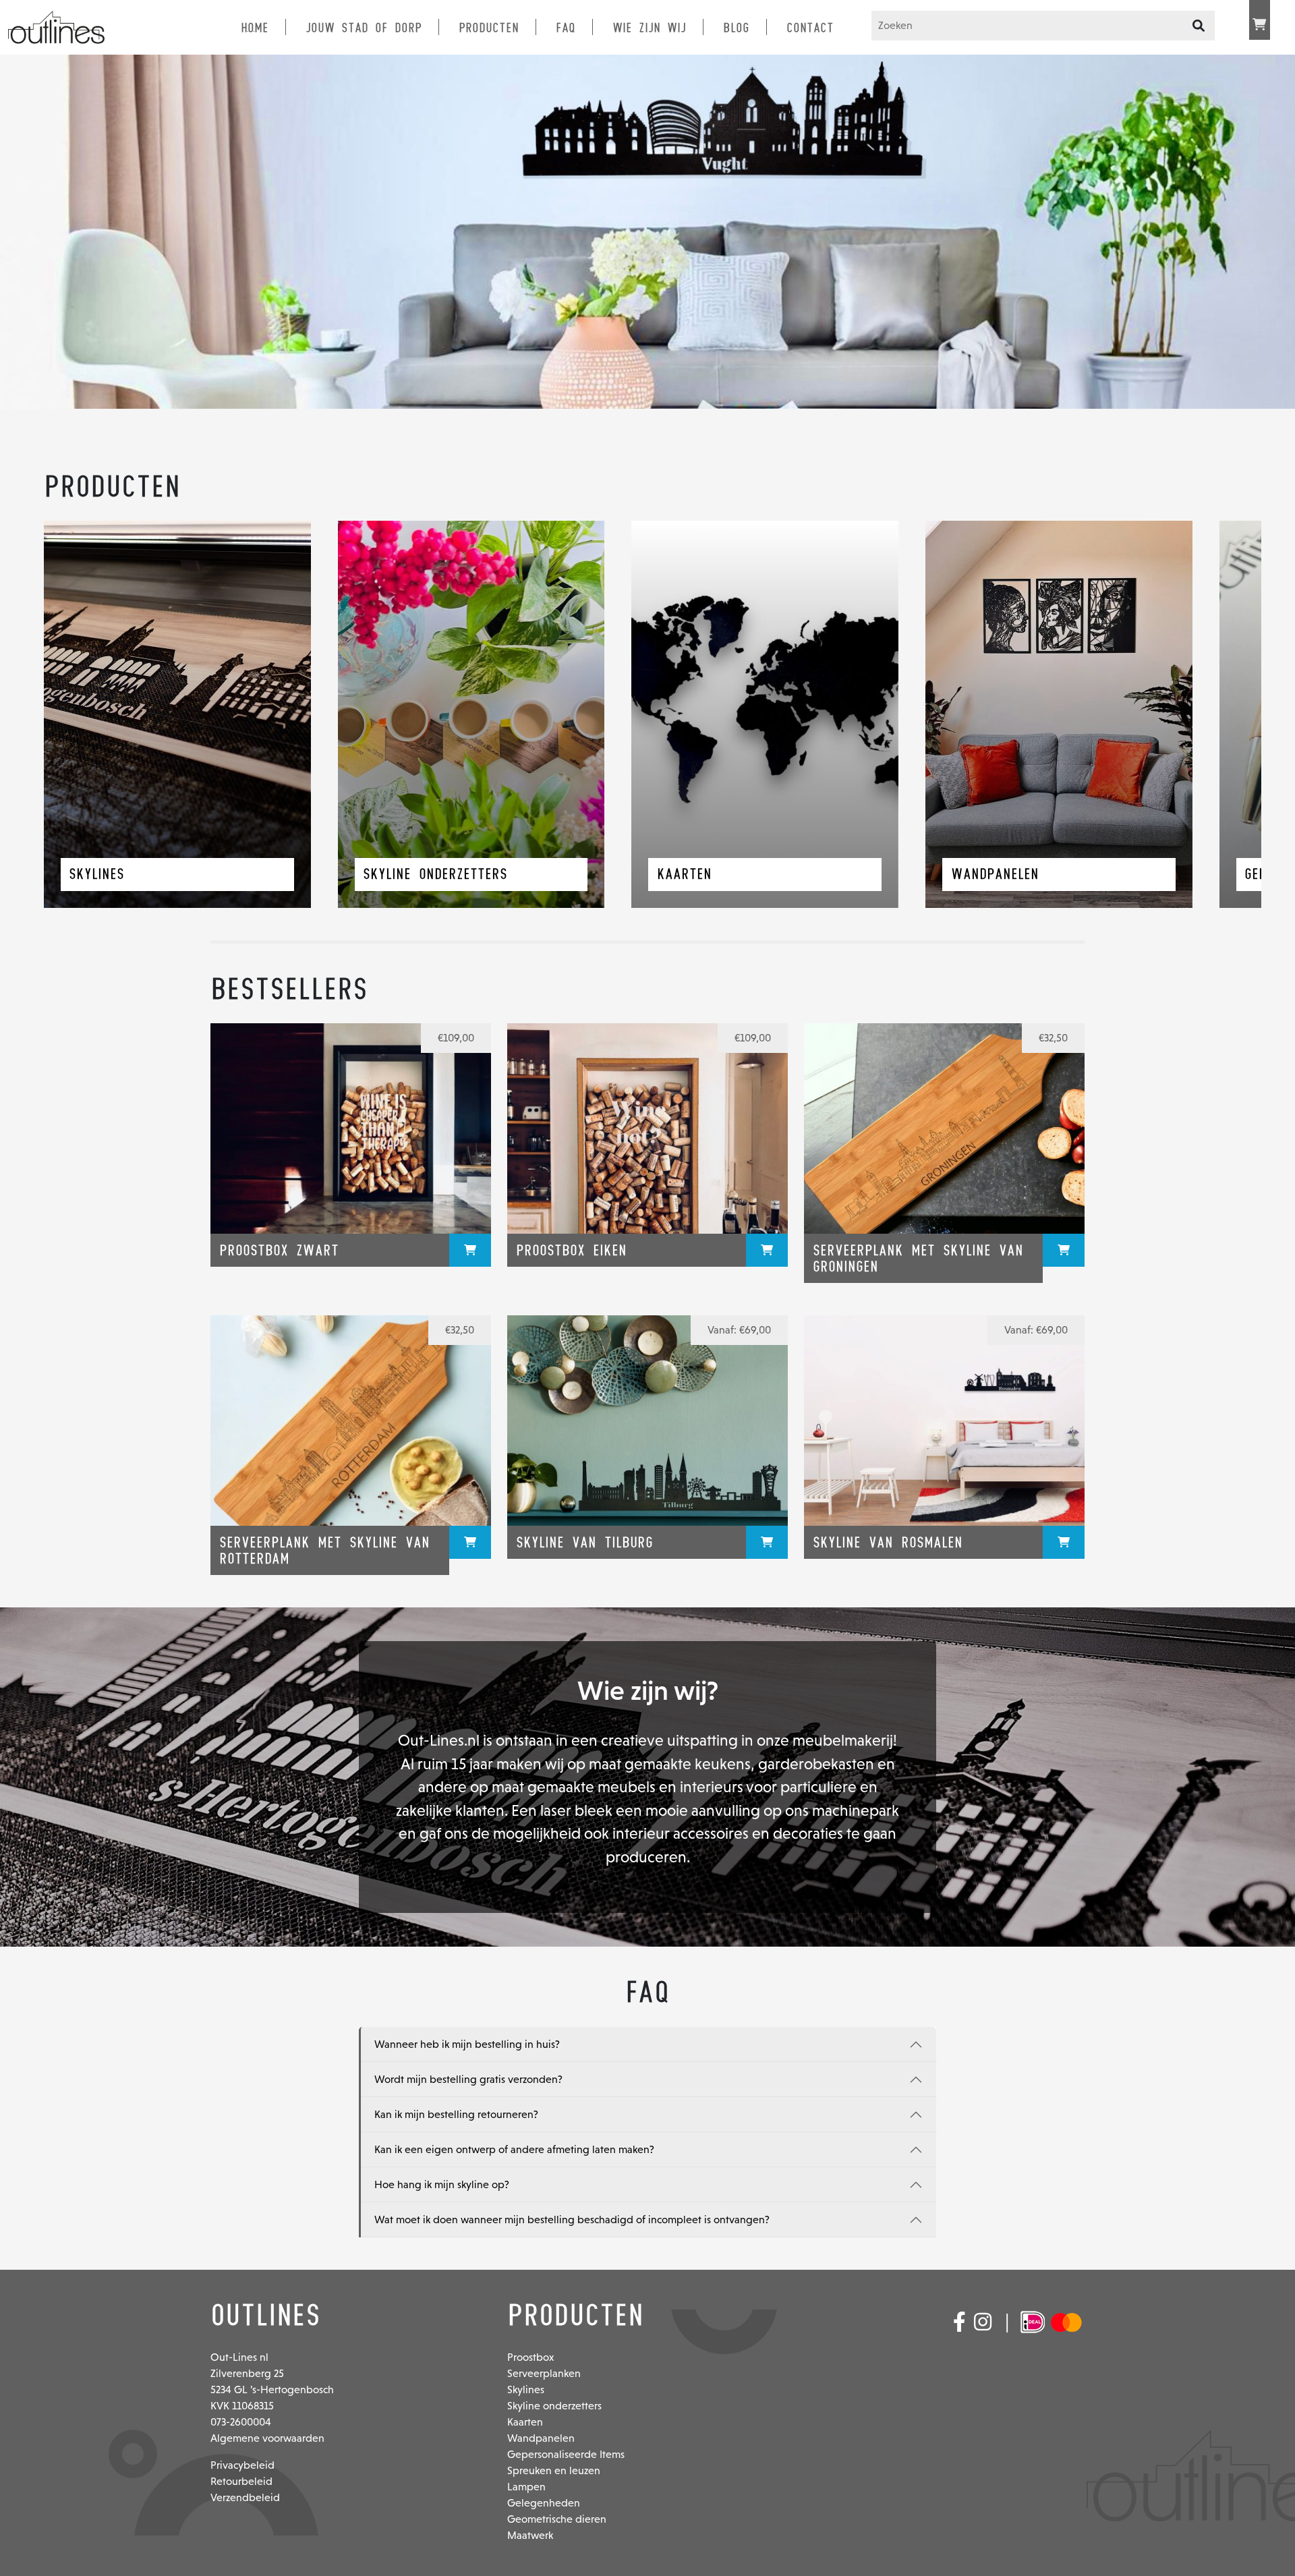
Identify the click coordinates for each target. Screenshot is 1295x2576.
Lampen (526, 2487)
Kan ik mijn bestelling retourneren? (456, 2114)
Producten (489, 28)
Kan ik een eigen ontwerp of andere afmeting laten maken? (514, 2149)
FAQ (566, 28)
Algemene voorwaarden (267, 2438)
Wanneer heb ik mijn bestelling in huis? (467, 2044)
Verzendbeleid (245, 2497)
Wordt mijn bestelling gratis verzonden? (468, 2079)
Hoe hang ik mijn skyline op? (442, 2184)
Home (255, 28)
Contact (810, 28)
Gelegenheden (544, 2503)
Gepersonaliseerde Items (566, 2454)
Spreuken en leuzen (554, 2470)
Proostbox (530, 2357)
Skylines (526, 2389)
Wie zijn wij (649, 28)
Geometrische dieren (557, 2519)
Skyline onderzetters (554, 2406)
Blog (736, 28)
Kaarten (525, 2422)
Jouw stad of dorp (364, 28)
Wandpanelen (541, 2438)
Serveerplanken (544, 2373)
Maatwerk (530, 2535)
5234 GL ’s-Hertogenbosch (272, 2389)
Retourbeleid (241, 2481)
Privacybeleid (242, 2465)
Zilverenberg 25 (247, 2373)
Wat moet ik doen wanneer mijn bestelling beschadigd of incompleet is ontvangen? (572, 2220)
